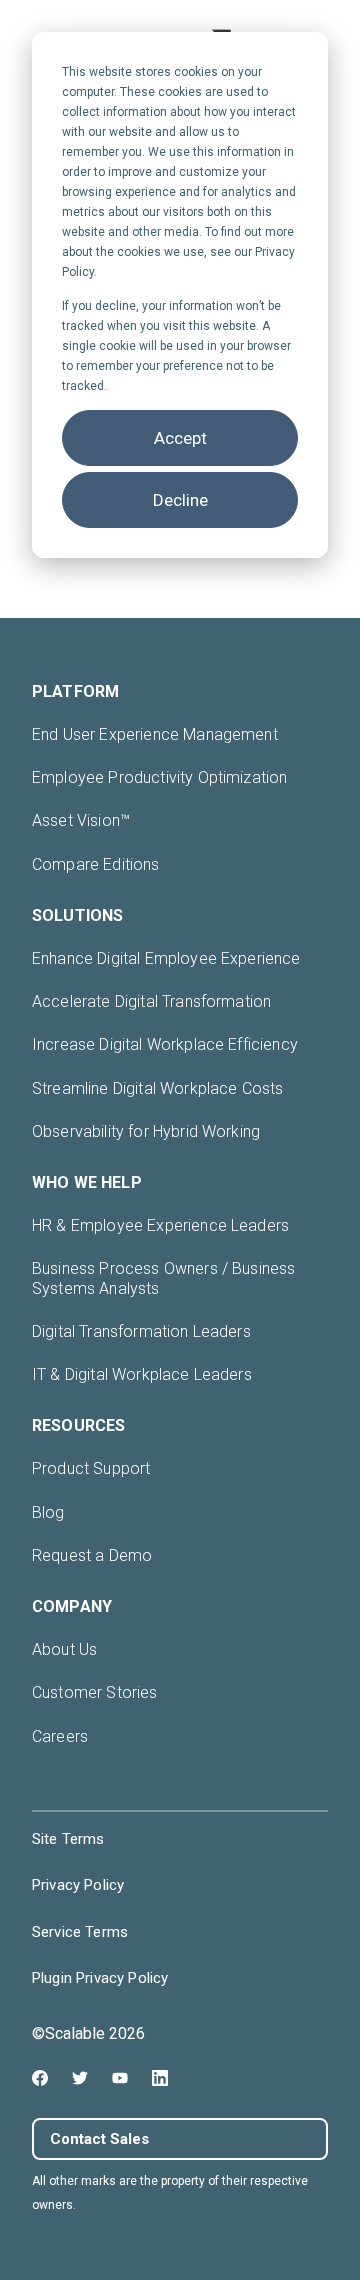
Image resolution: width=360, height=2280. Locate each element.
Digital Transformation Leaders (141, 1331)
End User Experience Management (155, 734)
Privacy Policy (78, 1885)
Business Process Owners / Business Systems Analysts (163, 1278)
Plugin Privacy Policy (100, 1978)
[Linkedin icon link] (160, 2078)
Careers (60, 1736)
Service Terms (80, 1932)
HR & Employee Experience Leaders (160, 1225)
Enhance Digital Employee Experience (166, 958)
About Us (64, 1649)
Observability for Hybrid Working (146, 1131)
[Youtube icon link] (120, 2078)
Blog (48, 1512)
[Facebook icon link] (40, 2078)
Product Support (91, 1468)
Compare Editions (96, 864)
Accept (180, 438)
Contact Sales (99, 2139)
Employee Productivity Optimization (159, 777)
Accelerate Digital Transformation (151, 1001)
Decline (180, 500)
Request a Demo (92, 1555)
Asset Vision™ (81, 820)
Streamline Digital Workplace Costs (157, 1088)
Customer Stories (95, 1692)
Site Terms (68, 1839)
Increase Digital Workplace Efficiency (165, 1044)
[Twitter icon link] (80, 2078)
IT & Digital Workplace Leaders (142, 1374)
